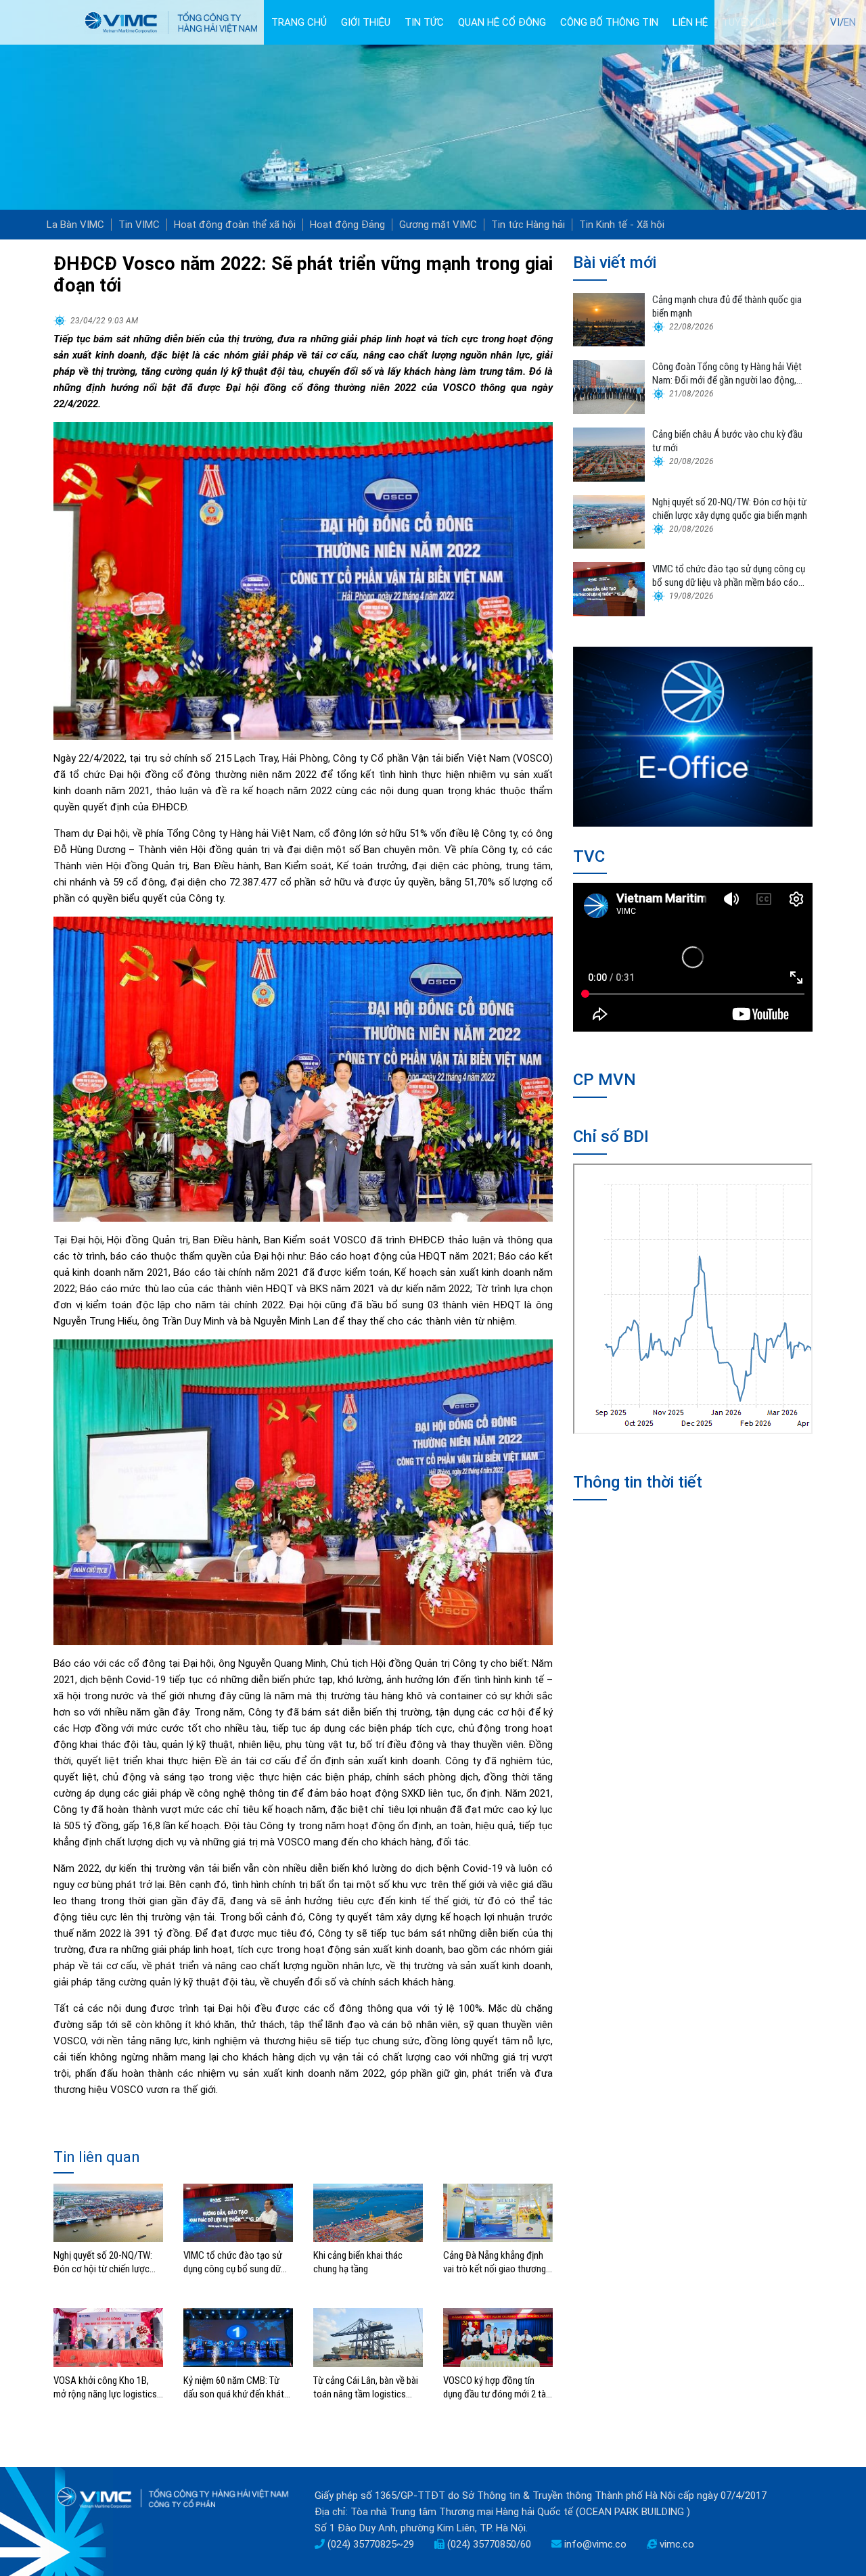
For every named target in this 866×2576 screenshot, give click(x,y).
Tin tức (424, 22)
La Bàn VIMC (75, 225)
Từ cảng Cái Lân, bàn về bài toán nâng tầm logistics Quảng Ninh (366, 2388)
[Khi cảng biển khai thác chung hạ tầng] (368, 2212)
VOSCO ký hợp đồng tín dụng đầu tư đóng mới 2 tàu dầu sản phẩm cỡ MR (497, 2388)
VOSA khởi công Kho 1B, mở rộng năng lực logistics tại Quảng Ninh (105, 2388)
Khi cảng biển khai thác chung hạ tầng (358, 2262)
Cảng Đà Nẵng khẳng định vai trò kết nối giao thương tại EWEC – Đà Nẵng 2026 (495, 2262)
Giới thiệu (366, 22)
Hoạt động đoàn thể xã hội (235, 225)
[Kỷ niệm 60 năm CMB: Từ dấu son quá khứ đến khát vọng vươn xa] (238, 2337)
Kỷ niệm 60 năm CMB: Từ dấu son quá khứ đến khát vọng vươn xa (234, 2388)
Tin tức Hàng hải (528, 225)
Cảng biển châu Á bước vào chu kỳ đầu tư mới (727, 441)
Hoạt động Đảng (347, 225)
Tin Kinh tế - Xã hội (622, 225)
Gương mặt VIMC (438, 225)
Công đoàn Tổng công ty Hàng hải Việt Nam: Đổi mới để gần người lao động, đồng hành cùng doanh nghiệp (727, 374)
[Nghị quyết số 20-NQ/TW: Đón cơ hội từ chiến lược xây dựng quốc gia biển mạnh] (108, 2212)
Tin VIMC (139, 225)
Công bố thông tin (609, 22)
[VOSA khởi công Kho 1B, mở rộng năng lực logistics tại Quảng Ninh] (108, 2337)
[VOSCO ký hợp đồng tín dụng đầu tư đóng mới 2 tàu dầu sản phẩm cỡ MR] (498, 2337)
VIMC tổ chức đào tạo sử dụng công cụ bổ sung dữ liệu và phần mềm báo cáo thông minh (234, 2262)
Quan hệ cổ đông (502, 22)
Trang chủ (299, 22)
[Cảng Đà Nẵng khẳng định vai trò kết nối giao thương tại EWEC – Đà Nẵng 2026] (498, 2212)
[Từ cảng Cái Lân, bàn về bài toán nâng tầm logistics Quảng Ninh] (368, 2337)
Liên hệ (690, 22)
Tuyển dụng (752, 22)
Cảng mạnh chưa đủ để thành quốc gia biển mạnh (727, 306)
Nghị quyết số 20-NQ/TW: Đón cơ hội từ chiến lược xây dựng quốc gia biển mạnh (103, 2262)
